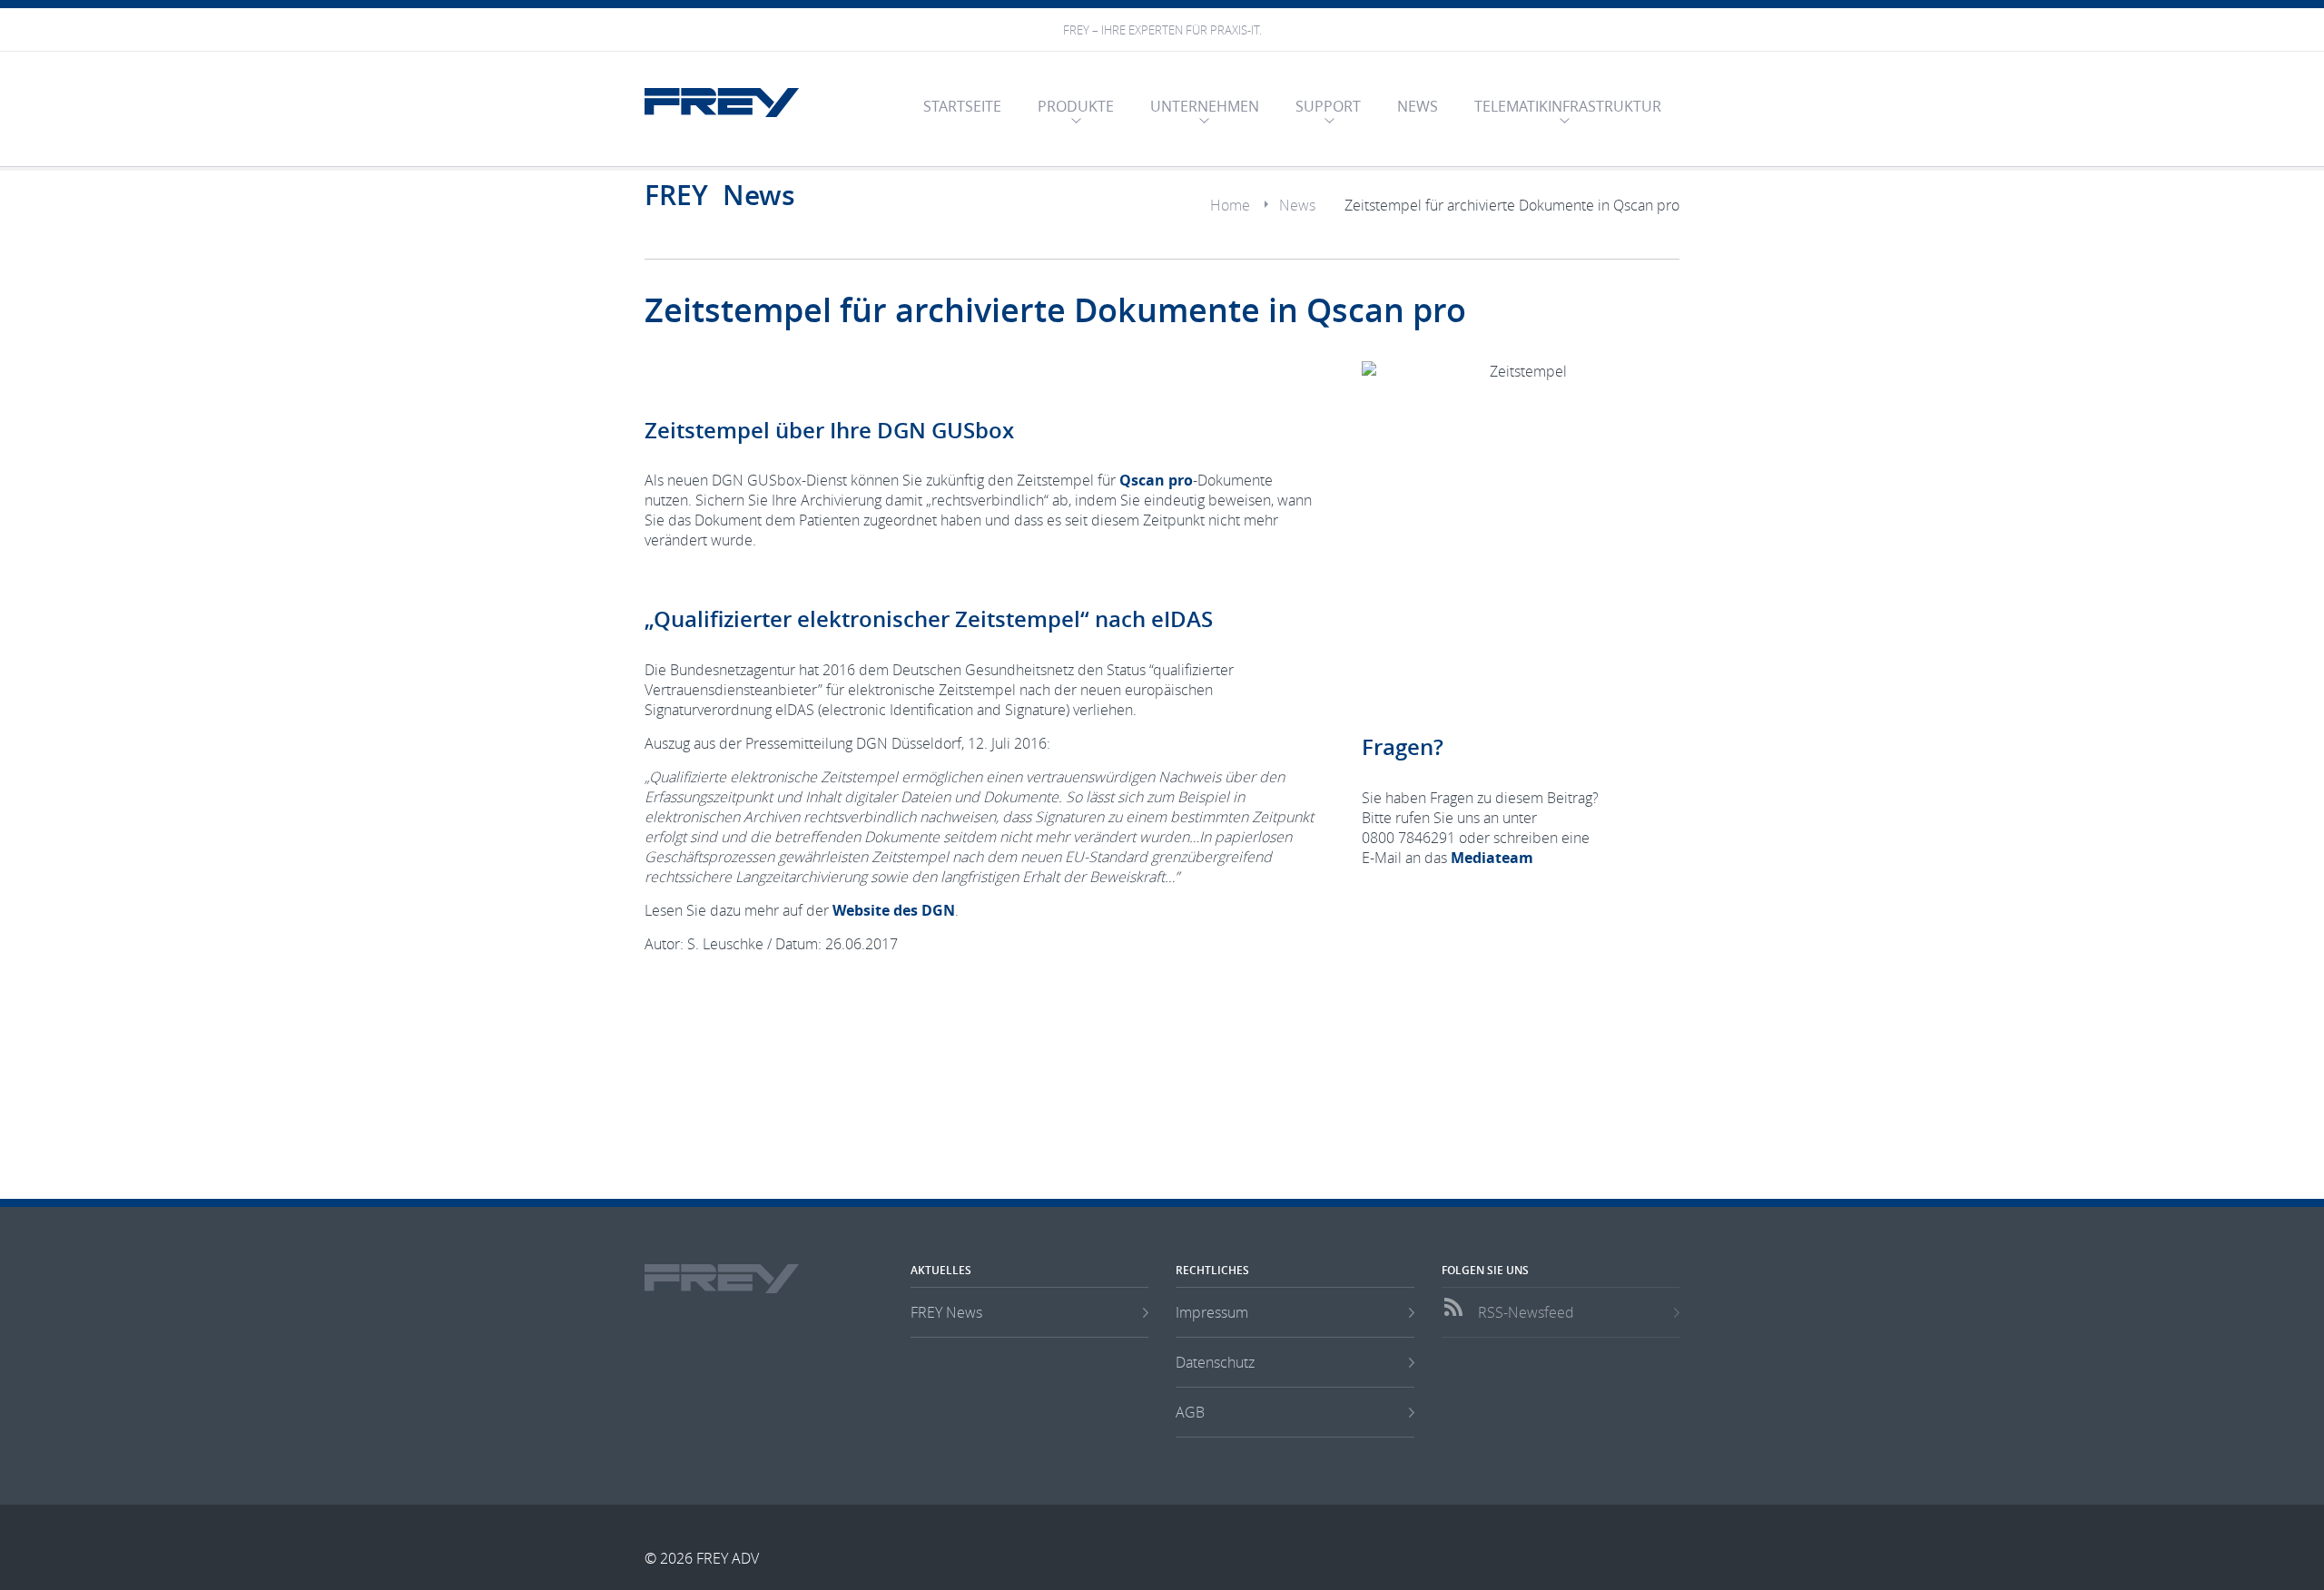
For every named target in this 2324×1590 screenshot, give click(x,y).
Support (1328, 106)
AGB (1190, 1412)
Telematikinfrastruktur (1568, 106)
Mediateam (1492, 858)
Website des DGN (894, 910)
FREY (722, 103)
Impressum (1212, 1312)
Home (1230, 205)
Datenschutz (1215, 1362)
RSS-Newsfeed (1526, 1312)
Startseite (962, 106)
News (1418, 106)
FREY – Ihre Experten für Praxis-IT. (1162, 30)
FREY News (946, 1312)
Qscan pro (1156, 480)
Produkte (1076, 106)
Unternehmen (1205, 106)
